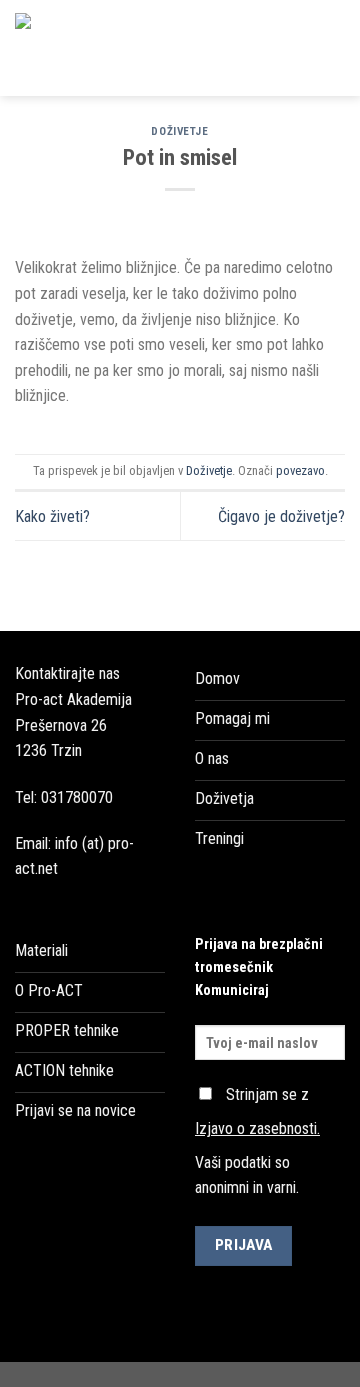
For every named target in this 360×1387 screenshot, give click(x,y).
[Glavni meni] (333, 47)
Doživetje (179, 131)
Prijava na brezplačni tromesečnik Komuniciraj (259, 967)
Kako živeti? (52, 516)
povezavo (300, 470)
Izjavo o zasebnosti (256, 1128)
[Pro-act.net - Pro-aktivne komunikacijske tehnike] (147, 48)
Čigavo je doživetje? (281, 516)
